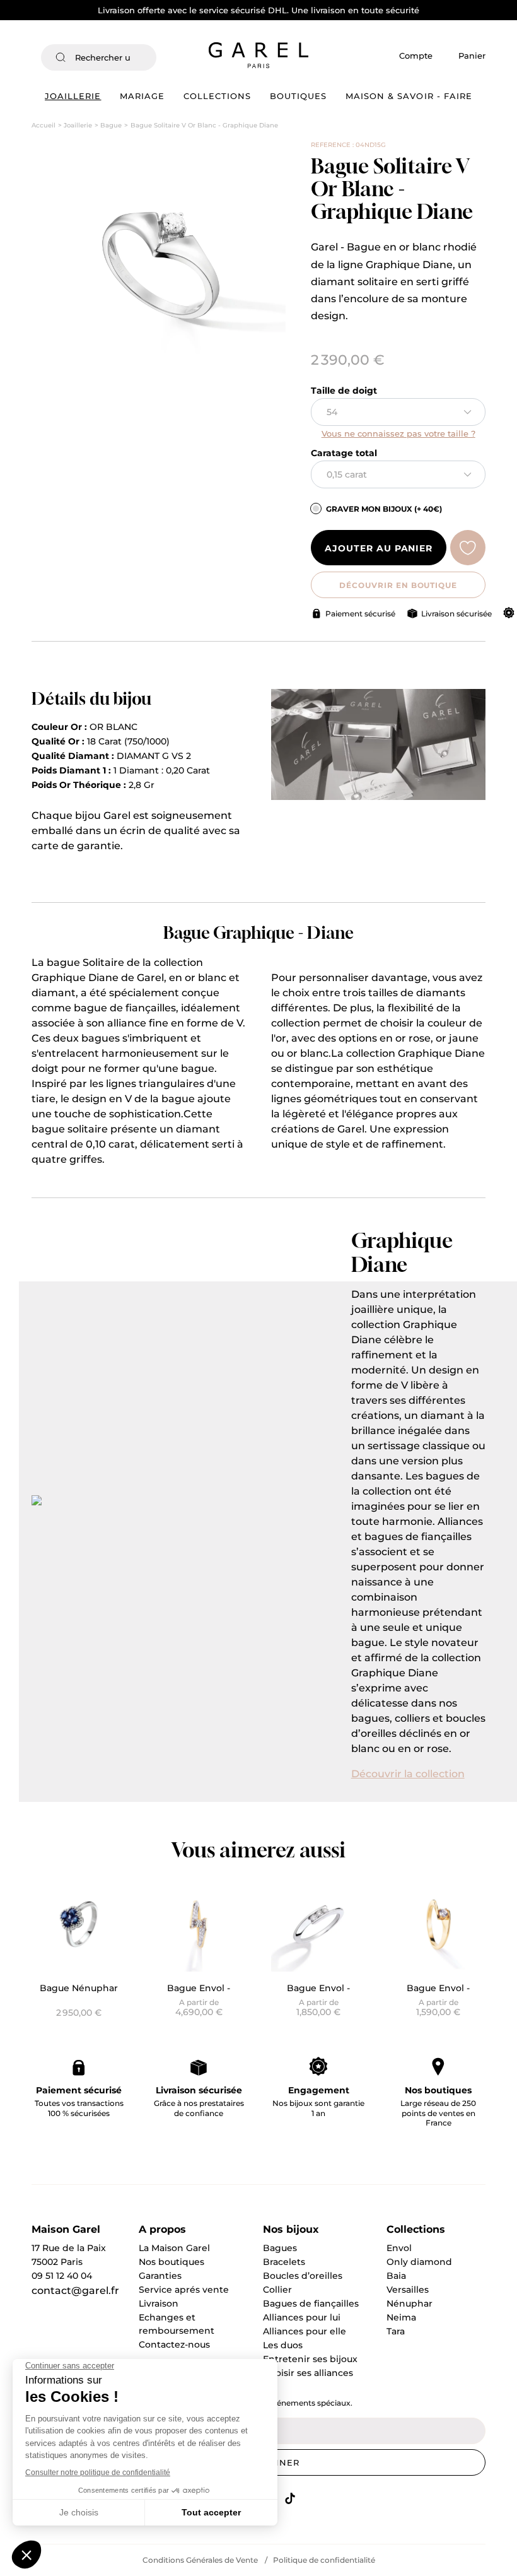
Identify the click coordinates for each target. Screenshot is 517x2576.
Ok (140, 57)
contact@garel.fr (75, 2291)
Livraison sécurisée (456, 614)
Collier (277, 2290)
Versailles (408, 2290)
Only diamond (419, 2262)
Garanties (160, 2276)
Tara (396, 2331)
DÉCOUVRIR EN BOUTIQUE (398, 585)
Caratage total (344, 453)
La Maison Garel (174, 2248)
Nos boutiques (438, 2090)
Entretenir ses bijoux (310, 2359)
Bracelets (284, 2262)
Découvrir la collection (408, 1774)
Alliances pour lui (302, 2317)
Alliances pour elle (305, 2331)
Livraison (159, 2303)
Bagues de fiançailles (311, 2303)
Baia (396, 2276)
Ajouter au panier (379, 548)
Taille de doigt (344, 391)
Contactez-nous (174, 2344)
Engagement (319, 2090)
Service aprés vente (184, 2290)
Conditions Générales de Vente (200, 2560)
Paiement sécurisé (360, 614)
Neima (401, 2317)
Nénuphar (410, 2303)
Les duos (283, 2345)
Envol (399, 2248)
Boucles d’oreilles (303, 2276)
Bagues (280, 2248)
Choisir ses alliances (308, 2373)
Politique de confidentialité (324, 2560)
